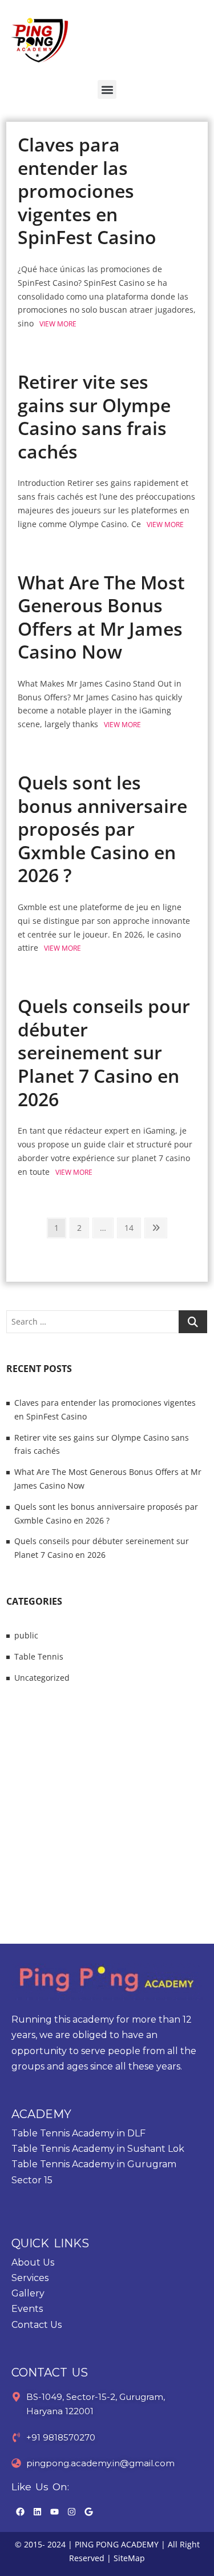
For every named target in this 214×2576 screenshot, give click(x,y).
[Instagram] (71, 2512)
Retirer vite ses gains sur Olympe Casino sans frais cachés (94, 416)
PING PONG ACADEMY (117, 2544)
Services (30, 2278)
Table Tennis (39, 1656)
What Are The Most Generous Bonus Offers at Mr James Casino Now (101, 617)
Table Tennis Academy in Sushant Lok (98, 2149)
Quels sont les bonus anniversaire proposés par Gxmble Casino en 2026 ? (102, 829)
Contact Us (37, 2325)
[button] (107, 89)
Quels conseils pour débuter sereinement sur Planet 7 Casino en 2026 (104, 1052)
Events (27, 2309)
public (26, 1635)
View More (58, 324)
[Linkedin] (37, 2512)
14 (132, 1226)
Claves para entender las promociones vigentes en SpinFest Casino (87, 191)
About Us (33, 2262)
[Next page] (156, 1228)
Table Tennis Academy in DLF (78, 2133)
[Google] (88, 2512)
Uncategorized (42, 1678)
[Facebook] (20, 2512)
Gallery (28, 2293)
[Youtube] (54, 2512)
